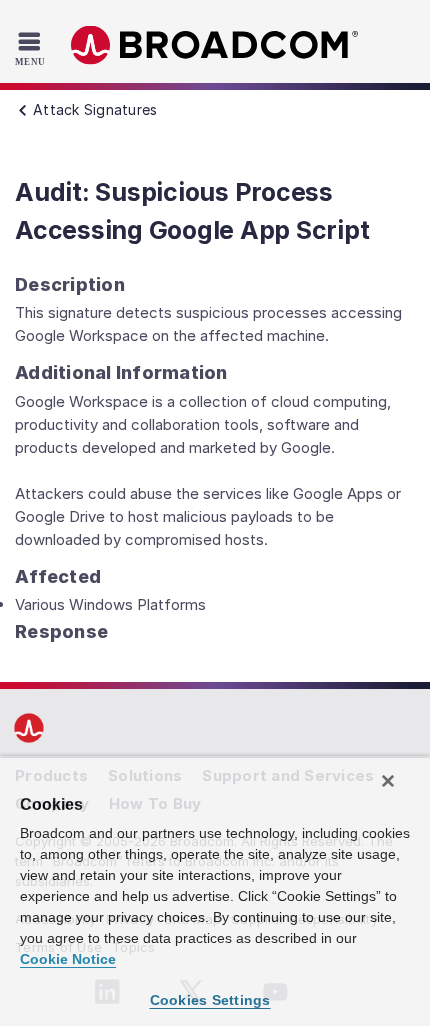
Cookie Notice (68, 959)
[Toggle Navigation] (32, 48)
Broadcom (215, 45)
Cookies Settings (210, 1000)
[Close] (388, 781)
